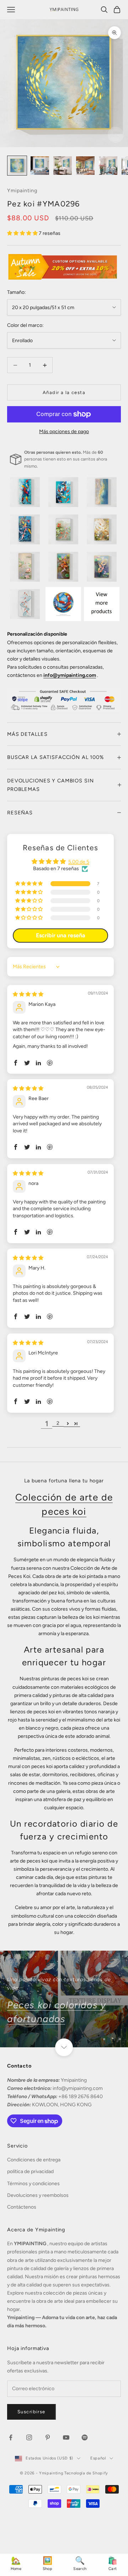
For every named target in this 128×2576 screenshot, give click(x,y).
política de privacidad (30, 2171)
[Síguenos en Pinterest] (48, 2437)
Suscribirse (31, 2412)
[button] (23, 233)
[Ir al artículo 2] (40, 166)
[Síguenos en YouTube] (66, 2437)
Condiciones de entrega (34, 2160)
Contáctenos (22, 2207)
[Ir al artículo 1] (17, 166)
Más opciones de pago (64, 432)
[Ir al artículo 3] (63, 166)
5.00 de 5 (79, 862)
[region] (64, 1999)
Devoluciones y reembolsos (38, 2195)
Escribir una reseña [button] (61, 935)
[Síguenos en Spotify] (85, 2437)
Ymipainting (22, 190)
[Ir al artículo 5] (108, 166)
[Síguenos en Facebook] (11, 2437)
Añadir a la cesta (64, 392)
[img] (28, 994)
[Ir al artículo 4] (85, 166)
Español (98, 2458)
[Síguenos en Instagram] (29, 2437)
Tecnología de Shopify (86, 2473)
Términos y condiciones (33, 2184)
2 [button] (58, 1423)
